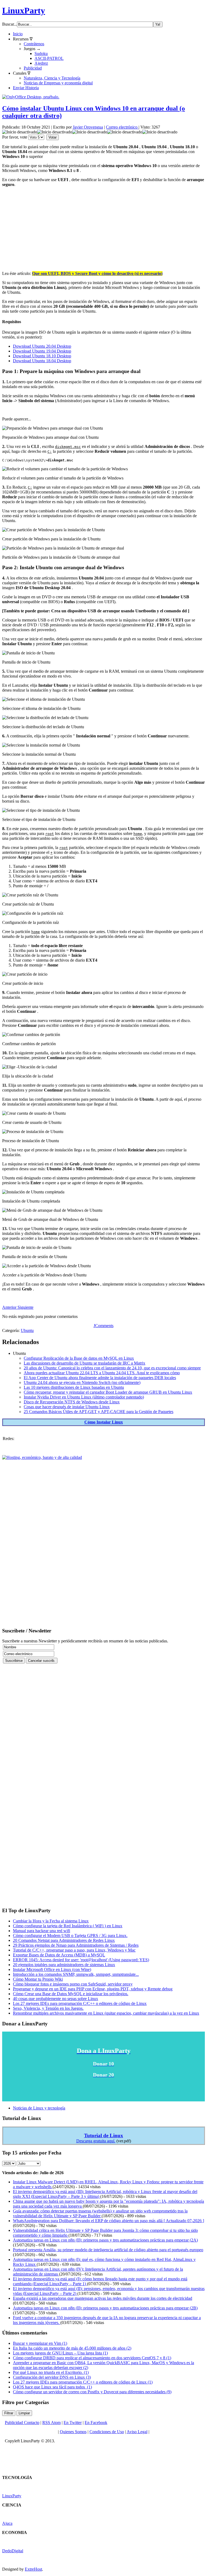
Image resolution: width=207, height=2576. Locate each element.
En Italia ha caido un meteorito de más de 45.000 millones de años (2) (72, 2348)
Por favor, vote (15, 137)
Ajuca (7, 2523)
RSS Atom (51, 2423)
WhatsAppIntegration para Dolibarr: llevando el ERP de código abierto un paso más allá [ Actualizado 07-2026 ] (108, 2221)
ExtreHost (33, 2569)
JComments (103, 1326)
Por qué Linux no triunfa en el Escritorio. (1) (51, 2372)
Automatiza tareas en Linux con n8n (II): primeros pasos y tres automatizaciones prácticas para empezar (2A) (105, 2240)
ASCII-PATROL (49, 58)
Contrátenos (34, 44)
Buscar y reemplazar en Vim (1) (40, 2343)
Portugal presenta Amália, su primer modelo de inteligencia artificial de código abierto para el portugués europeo (108, 2250)
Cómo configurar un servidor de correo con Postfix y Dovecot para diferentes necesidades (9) (92, 2392)
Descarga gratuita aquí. (96, 2141)
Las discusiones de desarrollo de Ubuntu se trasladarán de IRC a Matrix (84, 1363)
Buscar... (10, 24)
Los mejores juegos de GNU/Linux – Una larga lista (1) (60, 2353)
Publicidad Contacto (22, 2423)
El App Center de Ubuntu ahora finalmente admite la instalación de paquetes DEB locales (100, 1378)
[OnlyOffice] (31, 97)
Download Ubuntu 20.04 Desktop (42, 346)
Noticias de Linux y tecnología (39, 2108)
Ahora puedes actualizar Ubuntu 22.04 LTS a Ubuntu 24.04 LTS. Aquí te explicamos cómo (102, 1373)
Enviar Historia (26, 88)
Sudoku (41, 53)
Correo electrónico (122, 127)
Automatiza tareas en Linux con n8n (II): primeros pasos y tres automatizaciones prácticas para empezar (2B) (105, 2308)
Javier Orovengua (88, 127)
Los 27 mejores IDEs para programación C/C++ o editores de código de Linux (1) (83, 2382)
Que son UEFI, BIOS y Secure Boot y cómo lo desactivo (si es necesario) (97, 273)
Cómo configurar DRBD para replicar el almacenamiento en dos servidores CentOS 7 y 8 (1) (92, 2358)
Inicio (18, 34)
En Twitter (73, 2423)
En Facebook (96, 2423)
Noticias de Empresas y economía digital (58, 83)
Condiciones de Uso (107, 2432)
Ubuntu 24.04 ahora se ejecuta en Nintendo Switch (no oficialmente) (82, 1382)
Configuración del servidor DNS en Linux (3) (52, 2377)
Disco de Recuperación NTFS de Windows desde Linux (72, 1402)
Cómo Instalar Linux (104, 1422)
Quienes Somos (73, 2432)
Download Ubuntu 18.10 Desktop (42, 356)
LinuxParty (24, 11)
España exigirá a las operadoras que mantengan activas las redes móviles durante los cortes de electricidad (103, 2298)
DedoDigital (13, 2551)
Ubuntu (27, 1330)
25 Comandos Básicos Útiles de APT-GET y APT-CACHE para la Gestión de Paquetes (99, 1412)
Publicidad (33, 68)
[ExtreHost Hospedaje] (42, 1457)
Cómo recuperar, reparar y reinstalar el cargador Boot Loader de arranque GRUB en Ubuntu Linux (108, 1392)
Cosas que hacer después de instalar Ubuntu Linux (67, 1407)
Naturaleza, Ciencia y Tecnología (52, 78)
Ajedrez (41, 63)
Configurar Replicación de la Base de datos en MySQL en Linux (79, 1358)
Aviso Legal (137, 2432)
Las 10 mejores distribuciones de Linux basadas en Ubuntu (74, 1387)
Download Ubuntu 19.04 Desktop (42, 351)
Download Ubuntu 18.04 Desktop (42, 361)
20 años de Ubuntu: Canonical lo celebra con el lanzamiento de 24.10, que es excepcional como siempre (112, 1368)
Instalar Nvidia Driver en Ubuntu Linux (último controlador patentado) (84, 1397)
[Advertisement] (103, 229)
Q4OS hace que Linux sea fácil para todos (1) (52, 2387)
